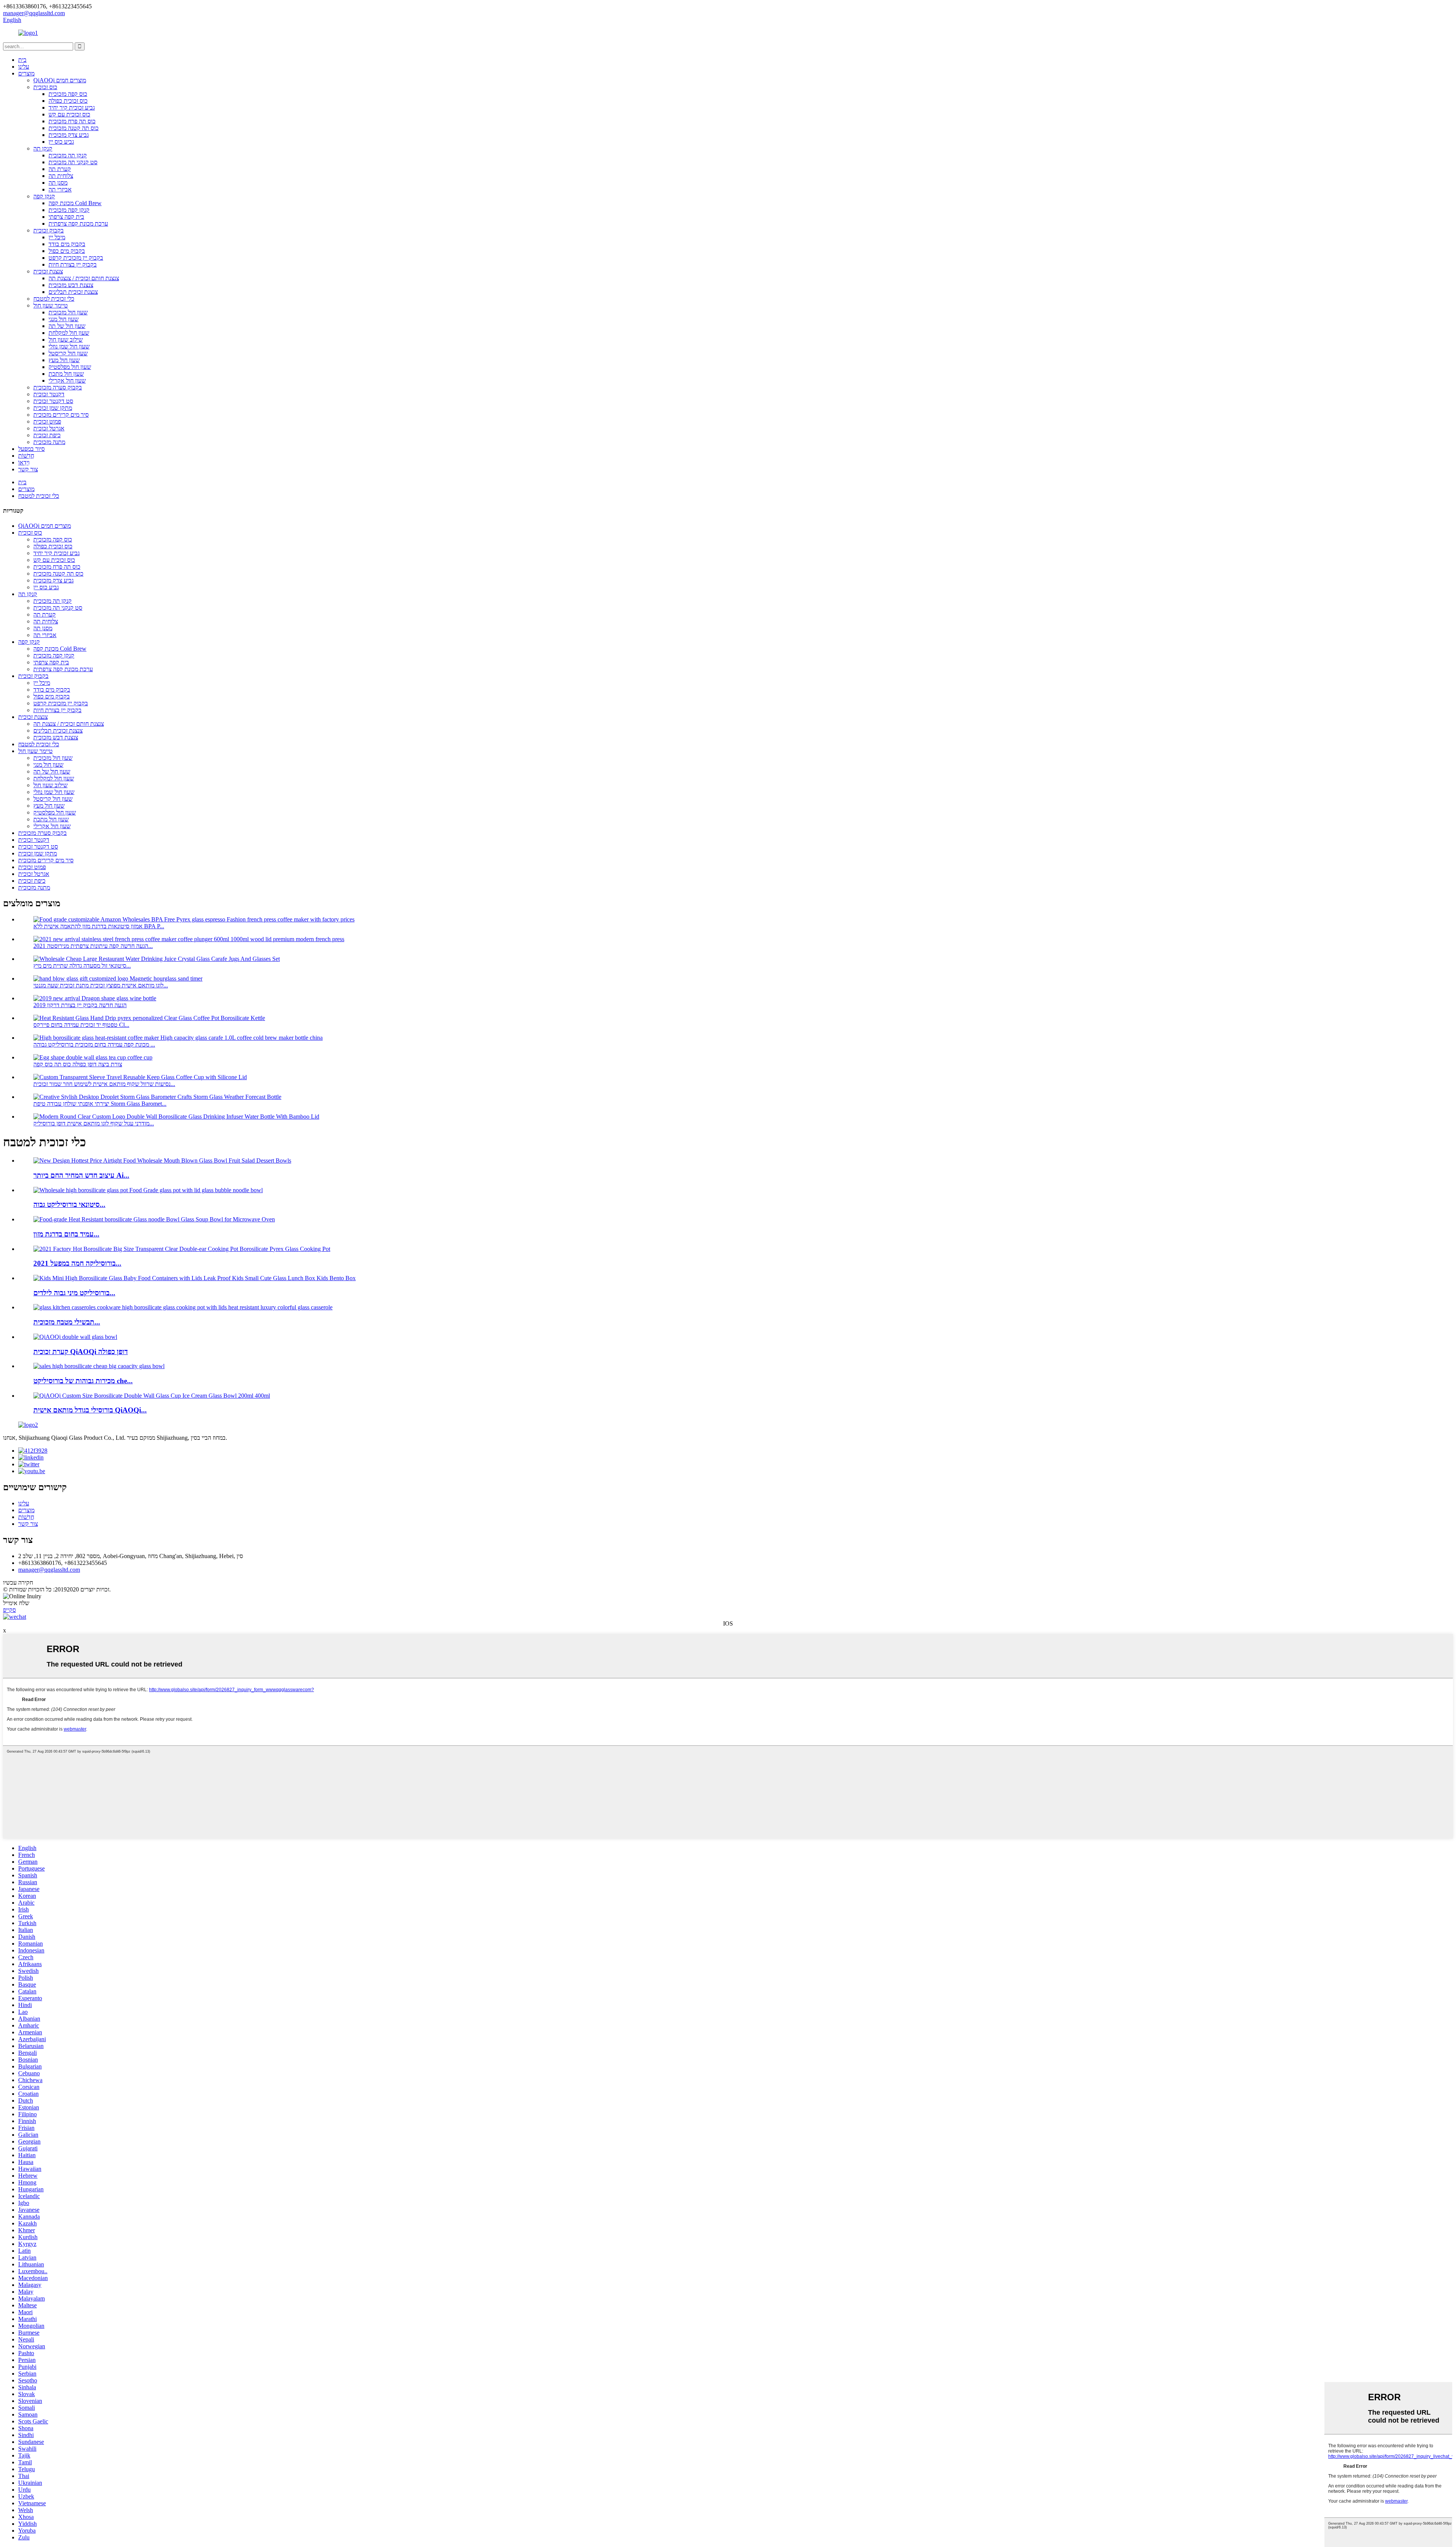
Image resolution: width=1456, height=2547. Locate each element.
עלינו (24, 67)
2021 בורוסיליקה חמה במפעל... (77, 1263)
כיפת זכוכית (47, 435)
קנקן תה (43, 148)
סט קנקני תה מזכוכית (73, 162)
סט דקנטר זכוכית (53, 401)
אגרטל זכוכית (49, 428)
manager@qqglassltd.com (49, 1570)
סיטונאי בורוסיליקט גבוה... (69, 1204)
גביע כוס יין (61, 142)
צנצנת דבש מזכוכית (71, 285)
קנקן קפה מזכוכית (69, 210)
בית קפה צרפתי (66, 217)
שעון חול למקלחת (69, 333)
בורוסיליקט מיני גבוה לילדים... (74, 1293)
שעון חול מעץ (64, 360)
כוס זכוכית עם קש (69, 114)
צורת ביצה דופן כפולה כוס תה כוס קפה (78, 1064)
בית (22, 60)
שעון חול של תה (67, 326)
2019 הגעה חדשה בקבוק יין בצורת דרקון (80, 1005)
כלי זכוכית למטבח (54, 299)
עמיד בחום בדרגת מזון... (66, 1234)
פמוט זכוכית (47, 421)
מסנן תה (58, 183)
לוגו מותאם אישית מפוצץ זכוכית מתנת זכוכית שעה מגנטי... (101, 985)
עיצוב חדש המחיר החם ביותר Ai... (81, 1175)
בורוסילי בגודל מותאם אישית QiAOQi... (90, 1410)
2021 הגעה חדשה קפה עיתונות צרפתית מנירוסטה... (93, 946)
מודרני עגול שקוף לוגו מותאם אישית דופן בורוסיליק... (94, 1123)
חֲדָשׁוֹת (26, 456)
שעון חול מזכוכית (68, 312)
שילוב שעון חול (66, 340)
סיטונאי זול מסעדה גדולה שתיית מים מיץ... (82, 966)
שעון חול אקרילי (67, 381)
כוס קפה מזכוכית (68, 94)
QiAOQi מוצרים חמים (60, 80)
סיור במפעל (31, 449)
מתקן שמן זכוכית (53, 408)
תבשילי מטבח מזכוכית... (67, 1322)
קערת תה (60, 169)
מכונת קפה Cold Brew (75, 203)
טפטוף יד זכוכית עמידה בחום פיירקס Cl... (81, 1025)
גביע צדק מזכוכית (69, 135)
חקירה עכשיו (18, 1583)
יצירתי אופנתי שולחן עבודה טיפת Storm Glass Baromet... (100, 1104)
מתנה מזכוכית (49, 442)
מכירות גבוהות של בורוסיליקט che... (83, 1381)
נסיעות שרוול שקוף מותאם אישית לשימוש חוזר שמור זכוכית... (104, 1084)
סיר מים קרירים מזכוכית (61, 415)
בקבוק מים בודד (67, 244)
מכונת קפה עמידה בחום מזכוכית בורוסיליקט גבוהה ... (94, 1044)
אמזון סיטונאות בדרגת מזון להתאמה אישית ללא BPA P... (99, 926)
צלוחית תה (61, 176)
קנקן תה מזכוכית (68, 155)
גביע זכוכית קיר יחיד (72, 107)
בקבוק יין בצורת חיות (73, 264)
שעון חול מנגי (64, 319)
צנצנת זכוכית (48, 271)
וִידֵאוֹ (24, 462)
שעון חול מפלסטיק (70, 367)
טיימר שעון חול (51, 305)
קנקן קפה (44, 196)
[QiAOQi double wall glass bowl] (75, 1337)
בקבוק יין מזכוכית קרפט (76, 258)
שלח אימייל (16, 1603)
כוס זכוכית (45, 87)
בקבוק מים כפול (67, 251)
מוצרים (26, 73)
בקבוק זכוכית (49, 230)
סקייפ (9, 1610)
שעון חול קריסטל (68, 353)
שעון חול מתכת (66, 374)
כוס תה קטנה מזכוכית (74, 128)
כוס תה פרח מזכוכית (72, 121)
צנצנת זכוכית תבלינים (73, 292)
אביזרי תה (60, 189)
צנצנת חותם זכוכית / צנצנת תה (84, 278)
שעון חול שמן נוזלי (69, 346)
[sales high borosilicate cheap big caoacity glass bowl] (99, 1366)
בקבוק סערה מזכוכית (58, 387)
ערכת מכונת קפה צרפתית (78, 224)
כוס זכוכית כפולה (68, 101)
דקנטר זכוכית (49, 394)
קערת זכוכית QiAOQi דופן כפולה (81, 1352)
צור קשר (28, 469)
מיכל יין (57, 237)
